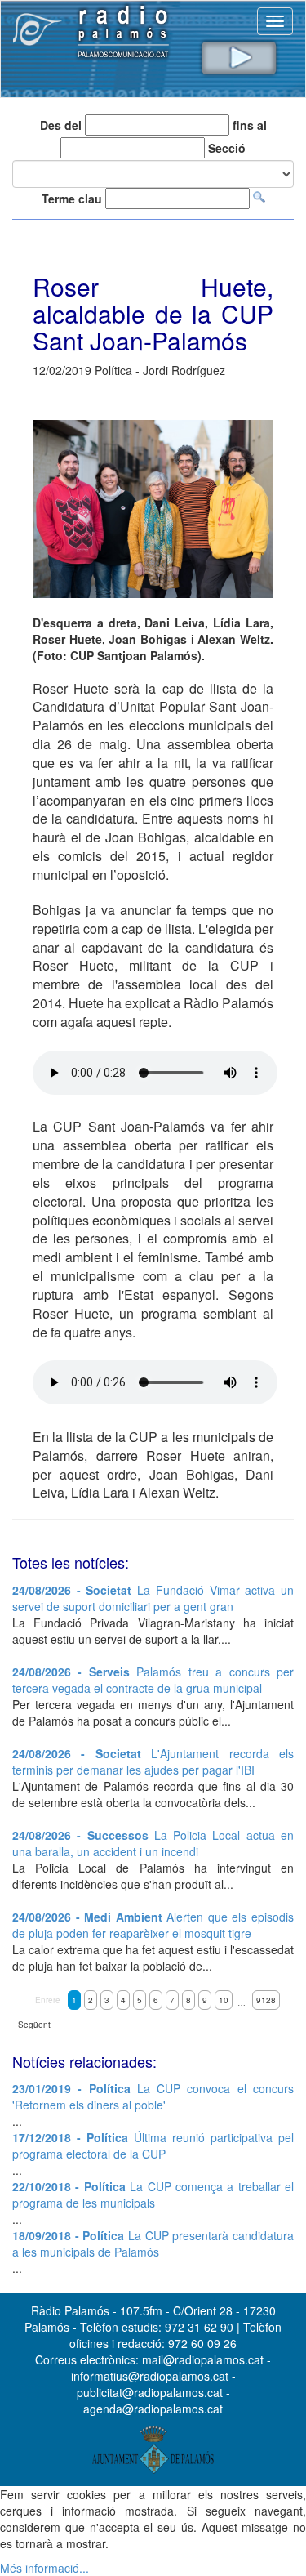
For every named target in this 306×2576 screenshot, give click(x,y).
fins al (250, 125)
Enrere (48, 2000)
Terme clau (72, 199)
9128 (266, 2000)
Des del (61, 125)
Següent (34, 2025)
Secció (227, 148)
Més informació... (44, 2568)
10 (224, 2000)
